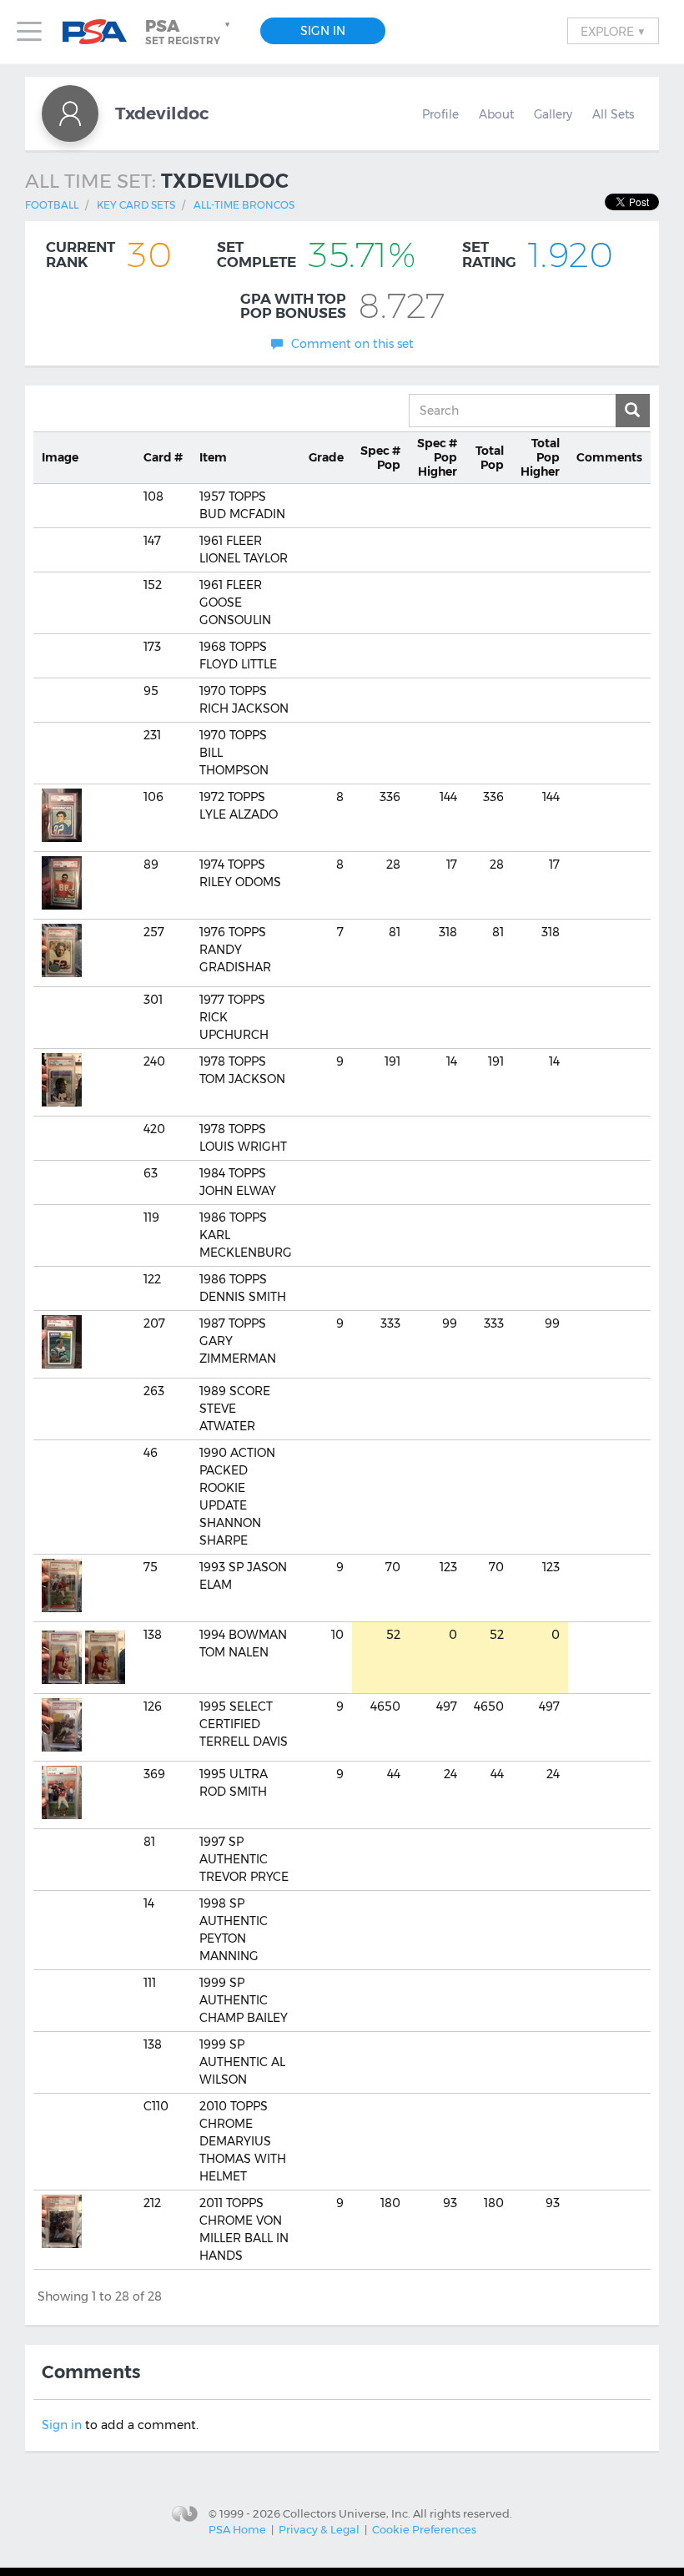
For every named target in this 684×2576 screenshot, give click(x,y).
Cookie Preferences (424, 2529)
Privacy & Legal (319, 2529)
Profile (440, 114)
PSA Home (237, 2529)
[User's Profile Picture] (70, 113)
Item (213, 457)
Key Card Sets (136, 205)
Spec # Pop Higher (437, 457)
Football (52, 205)
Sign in (62, 2425)
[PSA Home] (101, 32)
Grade (326, 457)
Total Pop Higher (540, 457)
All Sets (613, 114)
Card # (163, 457)
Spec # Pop (380, 458)
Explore (613, 31)
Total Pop (490, 458)
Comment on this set (352, 344)
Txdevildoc (162, 113)
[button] (189, 32)
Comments (609, 457)
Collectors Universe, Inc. (347, 2513)
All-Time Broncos (244, 205)
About (496, 114)
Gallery (553, 114)
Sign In (323, 31)
